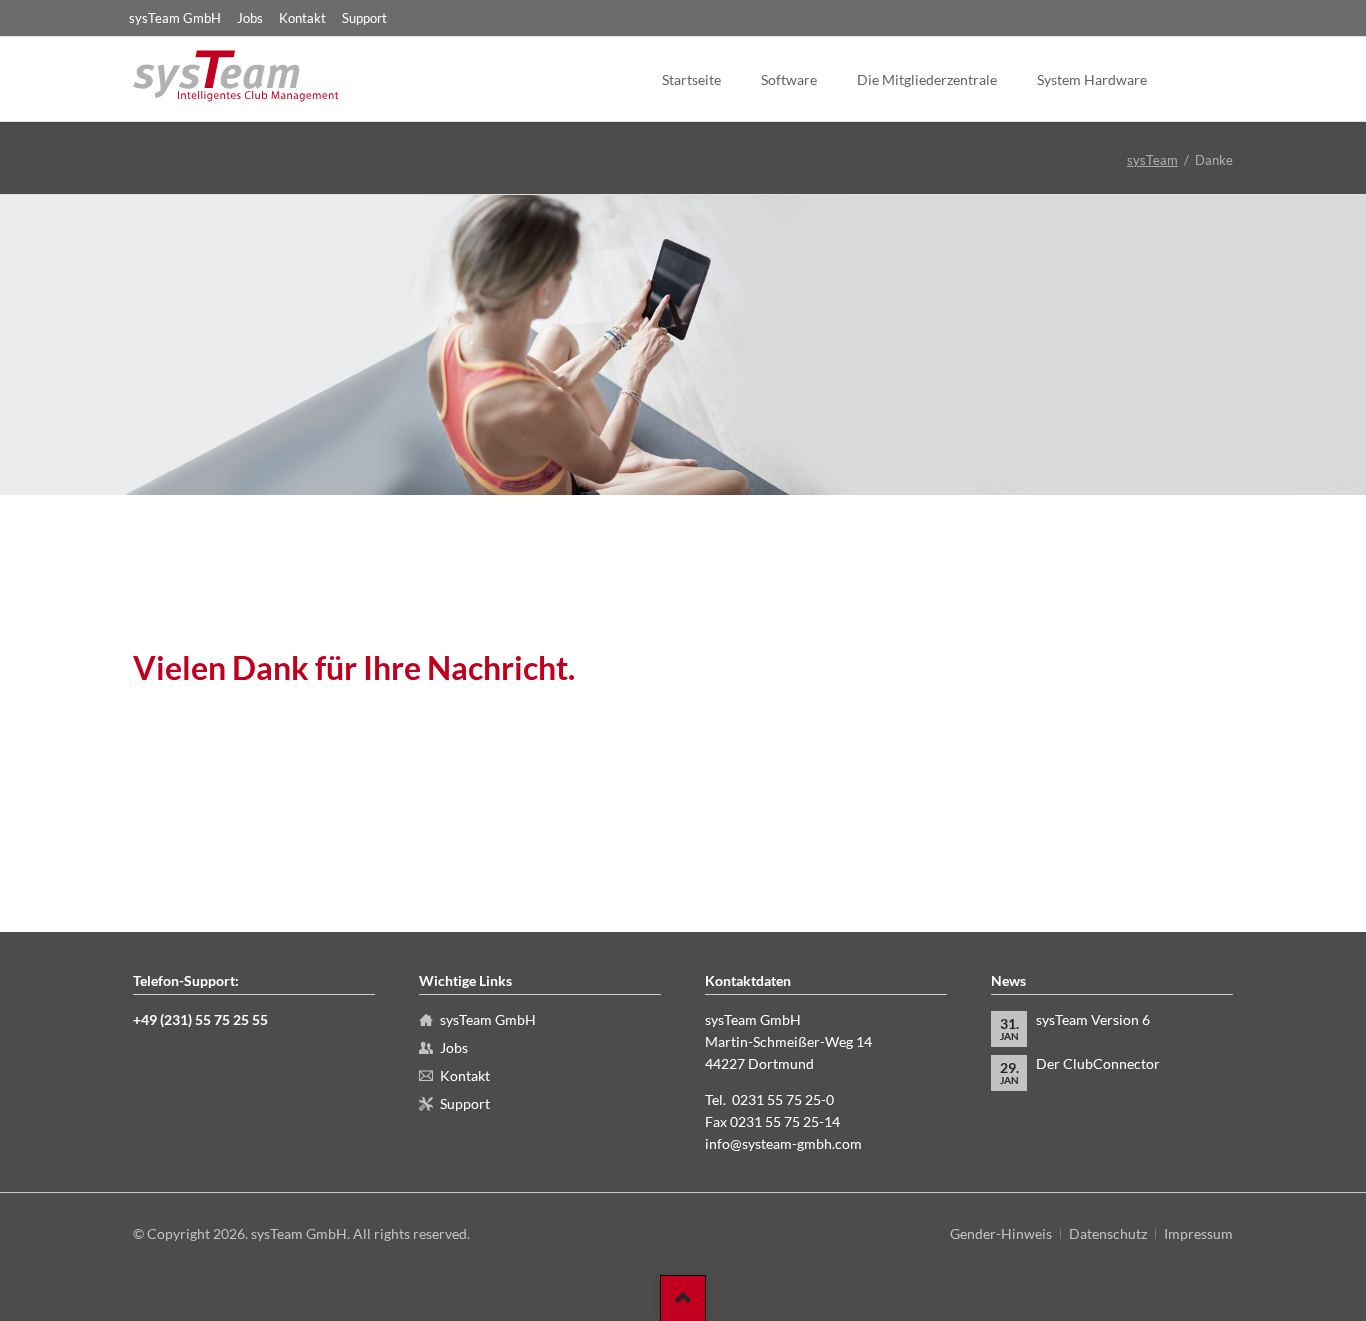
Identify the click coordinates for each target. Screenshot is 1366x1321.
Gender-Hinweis (1001, 1233)
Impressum (1198, 1233)
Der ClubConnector (1098, 1063)
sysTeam (1152, 160)
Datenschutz (1108, 1233)
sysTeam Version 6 (1093, 1019)
